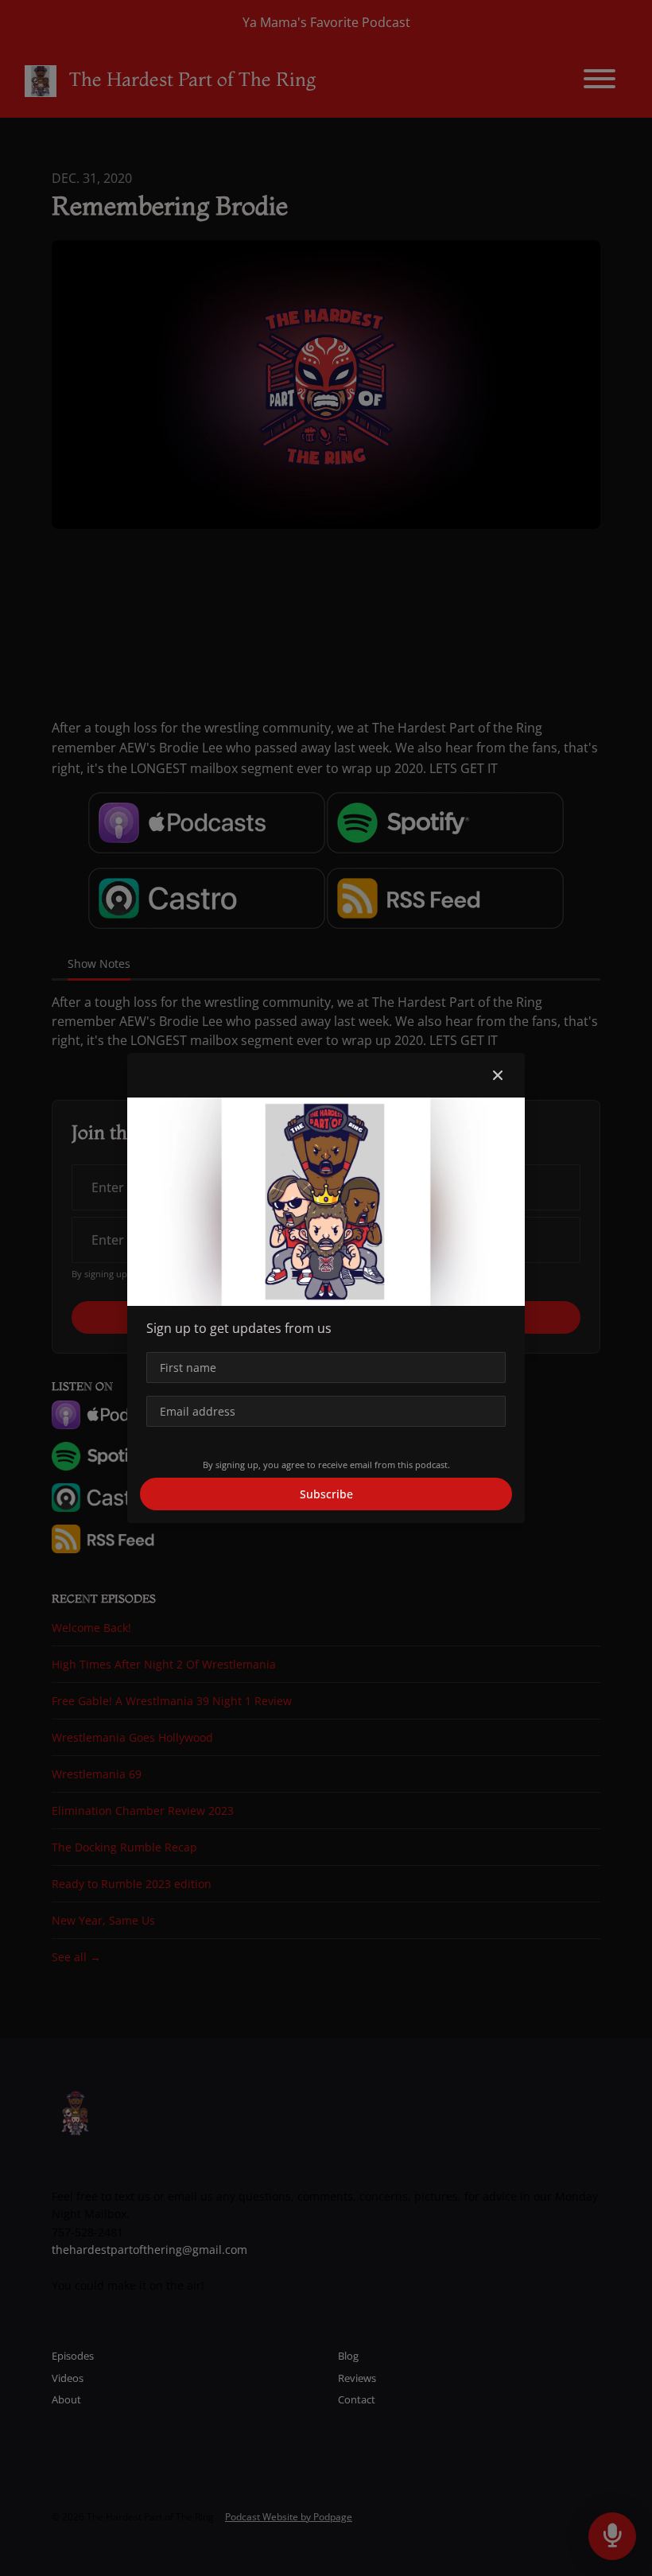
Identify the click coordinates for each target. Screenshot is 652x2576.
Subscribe (326, 1494)
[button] (498, 1075)
